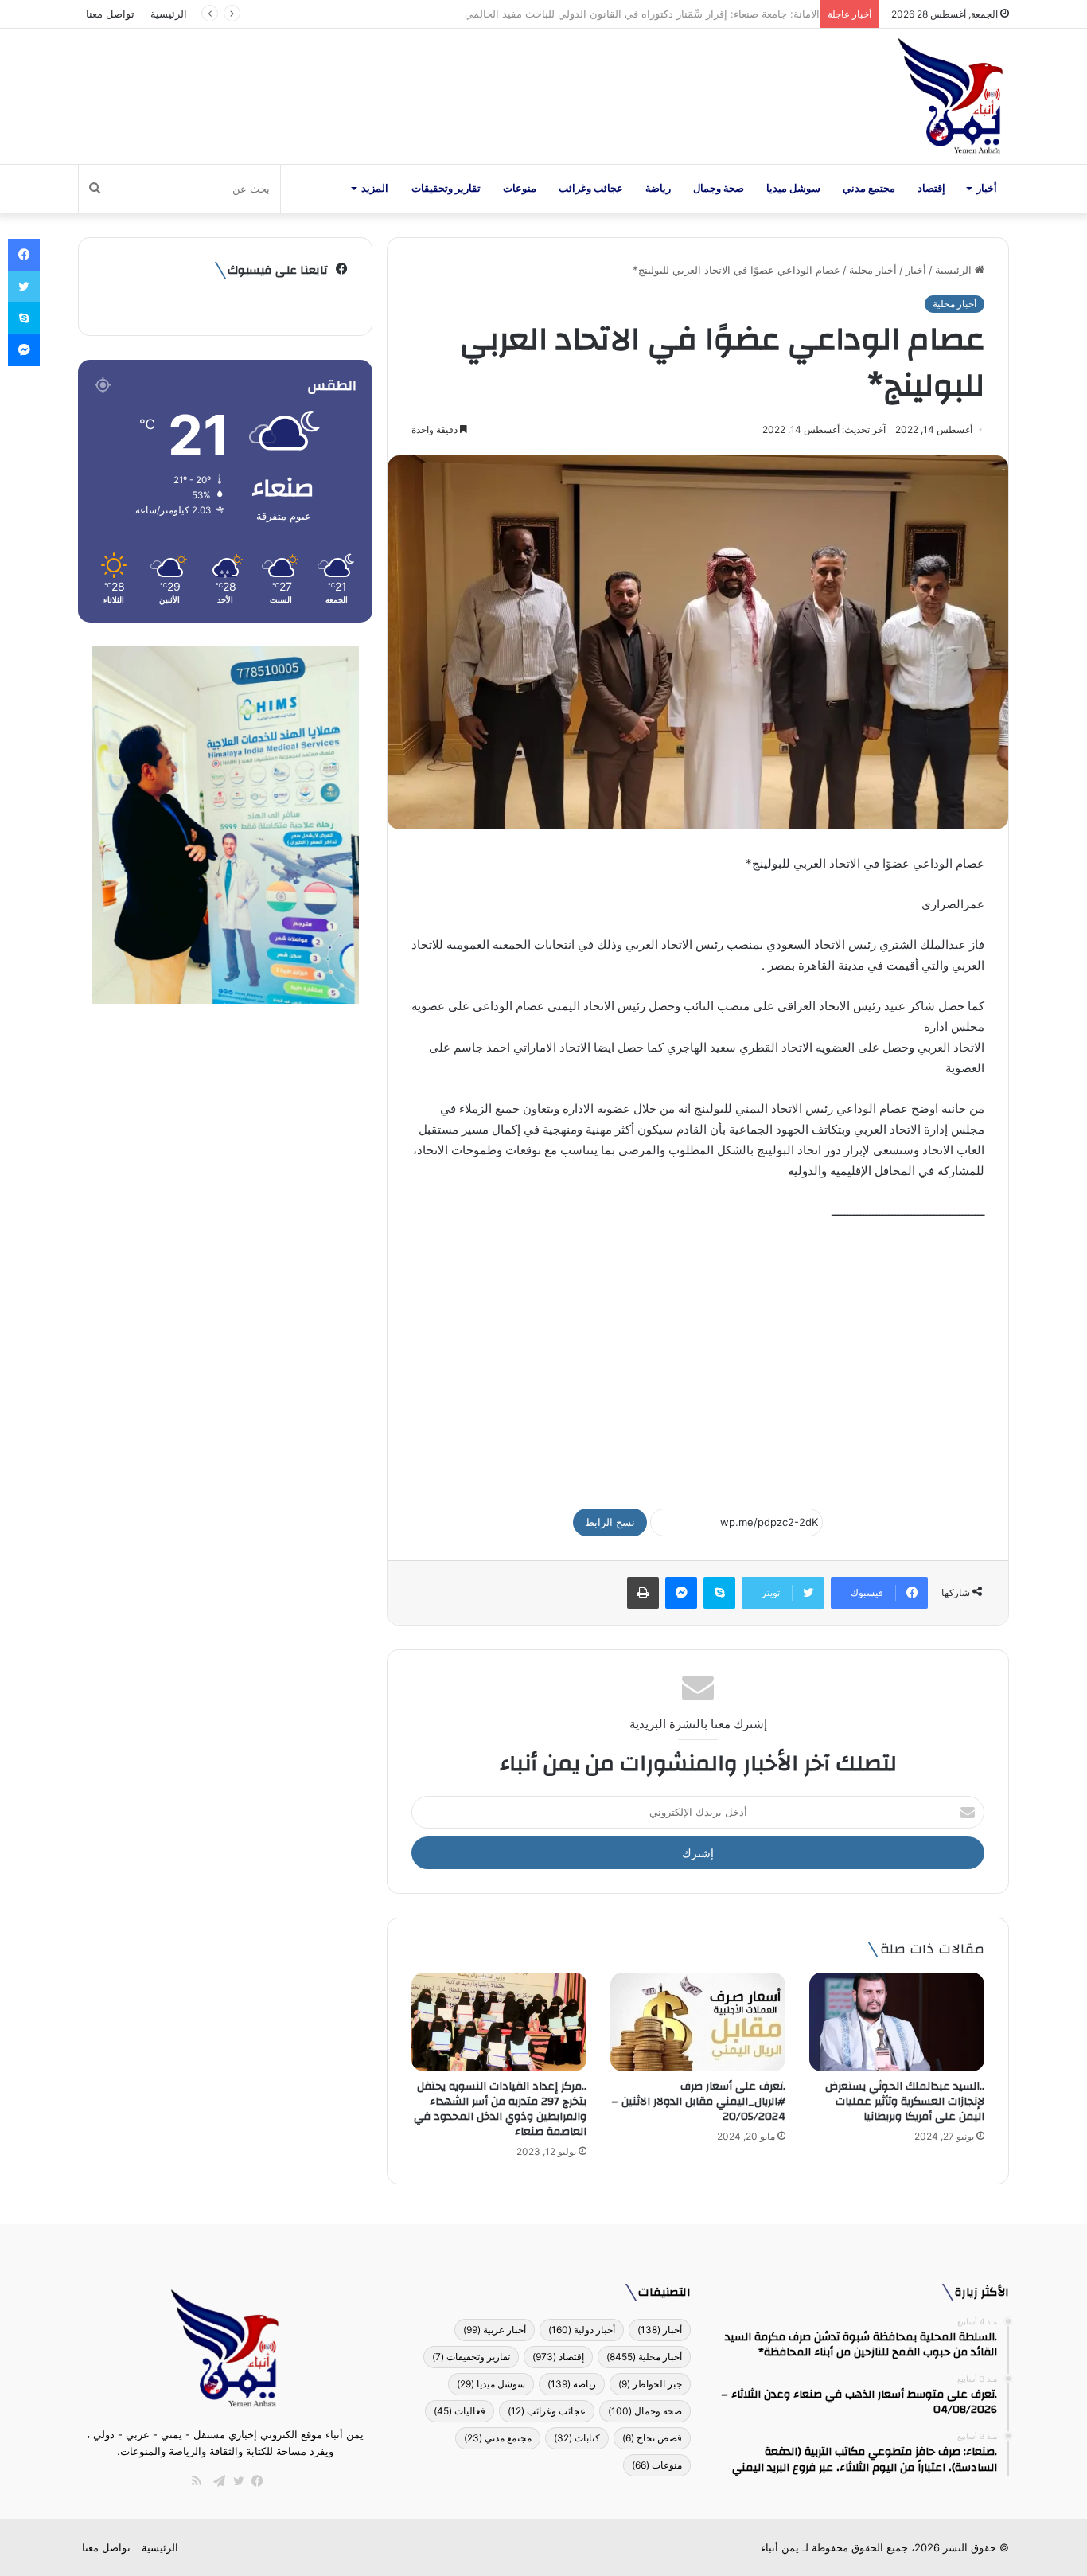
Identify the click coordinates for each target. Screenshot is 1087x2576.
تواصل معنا (110, 14)
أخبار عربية (495, 2330)
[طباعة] (643, 1593)
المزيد (375, 188)
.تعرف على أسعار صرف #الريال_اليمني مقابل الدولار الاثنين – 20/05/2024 (698, 2102)
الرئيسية (169, 14)
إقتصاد (931, 188)
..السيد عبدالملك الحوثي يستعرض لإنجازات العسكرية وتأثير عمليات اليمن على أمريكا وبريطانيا (905, 2102)
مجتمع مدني (869, 188)
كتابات (577, 2438)
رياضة (658, 188)
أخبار (987, 188)
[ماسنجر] (681, 1593)
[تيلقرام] (216, 2481)
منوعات (520, 188)
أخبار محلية (873, 270)
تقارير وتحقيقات (446, 188)
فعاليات (460, 2411)
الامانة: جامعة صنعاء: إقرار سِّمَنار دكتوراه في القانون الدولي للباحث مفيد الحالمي (634, 14)
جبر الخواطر (650, 2384)
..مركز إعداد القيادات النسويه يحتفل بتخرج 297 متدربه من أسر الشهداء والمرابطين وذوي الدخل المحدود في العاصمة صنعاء (500, 2109)
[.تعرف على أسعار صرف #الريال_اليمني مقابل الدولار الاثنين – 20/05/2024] (698, 2022)
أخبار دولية (582, 2330)
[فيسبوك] (254, 2481)
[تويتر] (235, 2481)
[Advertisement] (698, 1357)
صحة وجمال (719, 188)
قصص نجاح (652, 2438)
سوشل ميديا (793, 188)
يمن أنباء (780, 2547)
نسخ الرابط (610, 1522)
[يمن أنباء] (951, 96)
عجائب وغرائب (591, 188)
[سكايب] (719, 1593)
